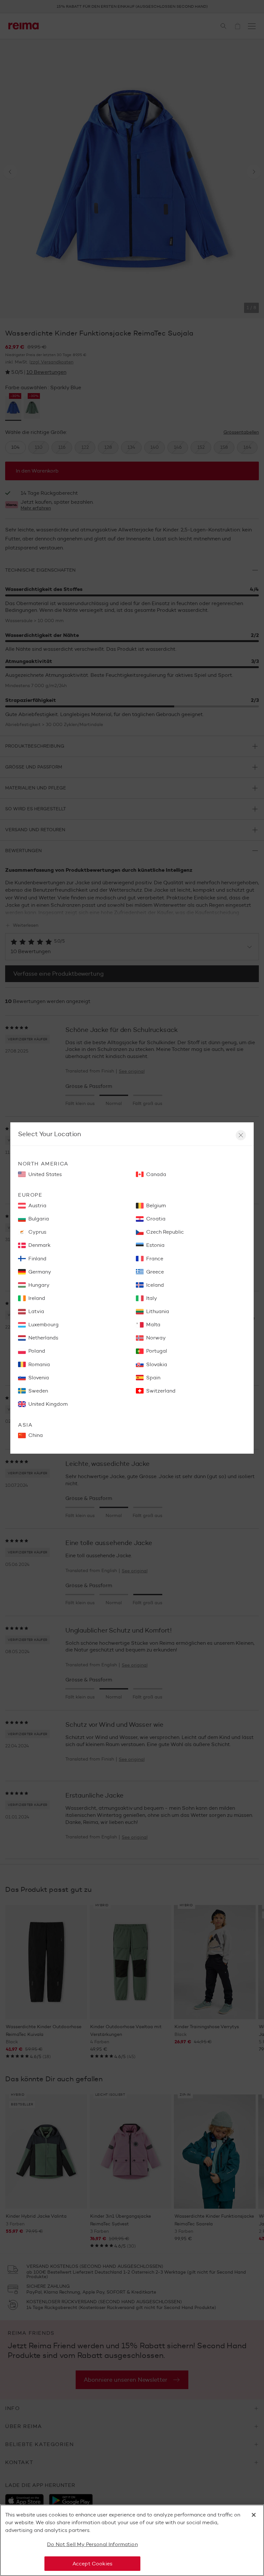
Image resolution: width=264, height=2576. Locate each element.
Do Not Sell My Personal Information (92, 2544)
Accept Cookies (92, 2564)
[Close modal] (241, 1135)
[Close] (254, 2515)
